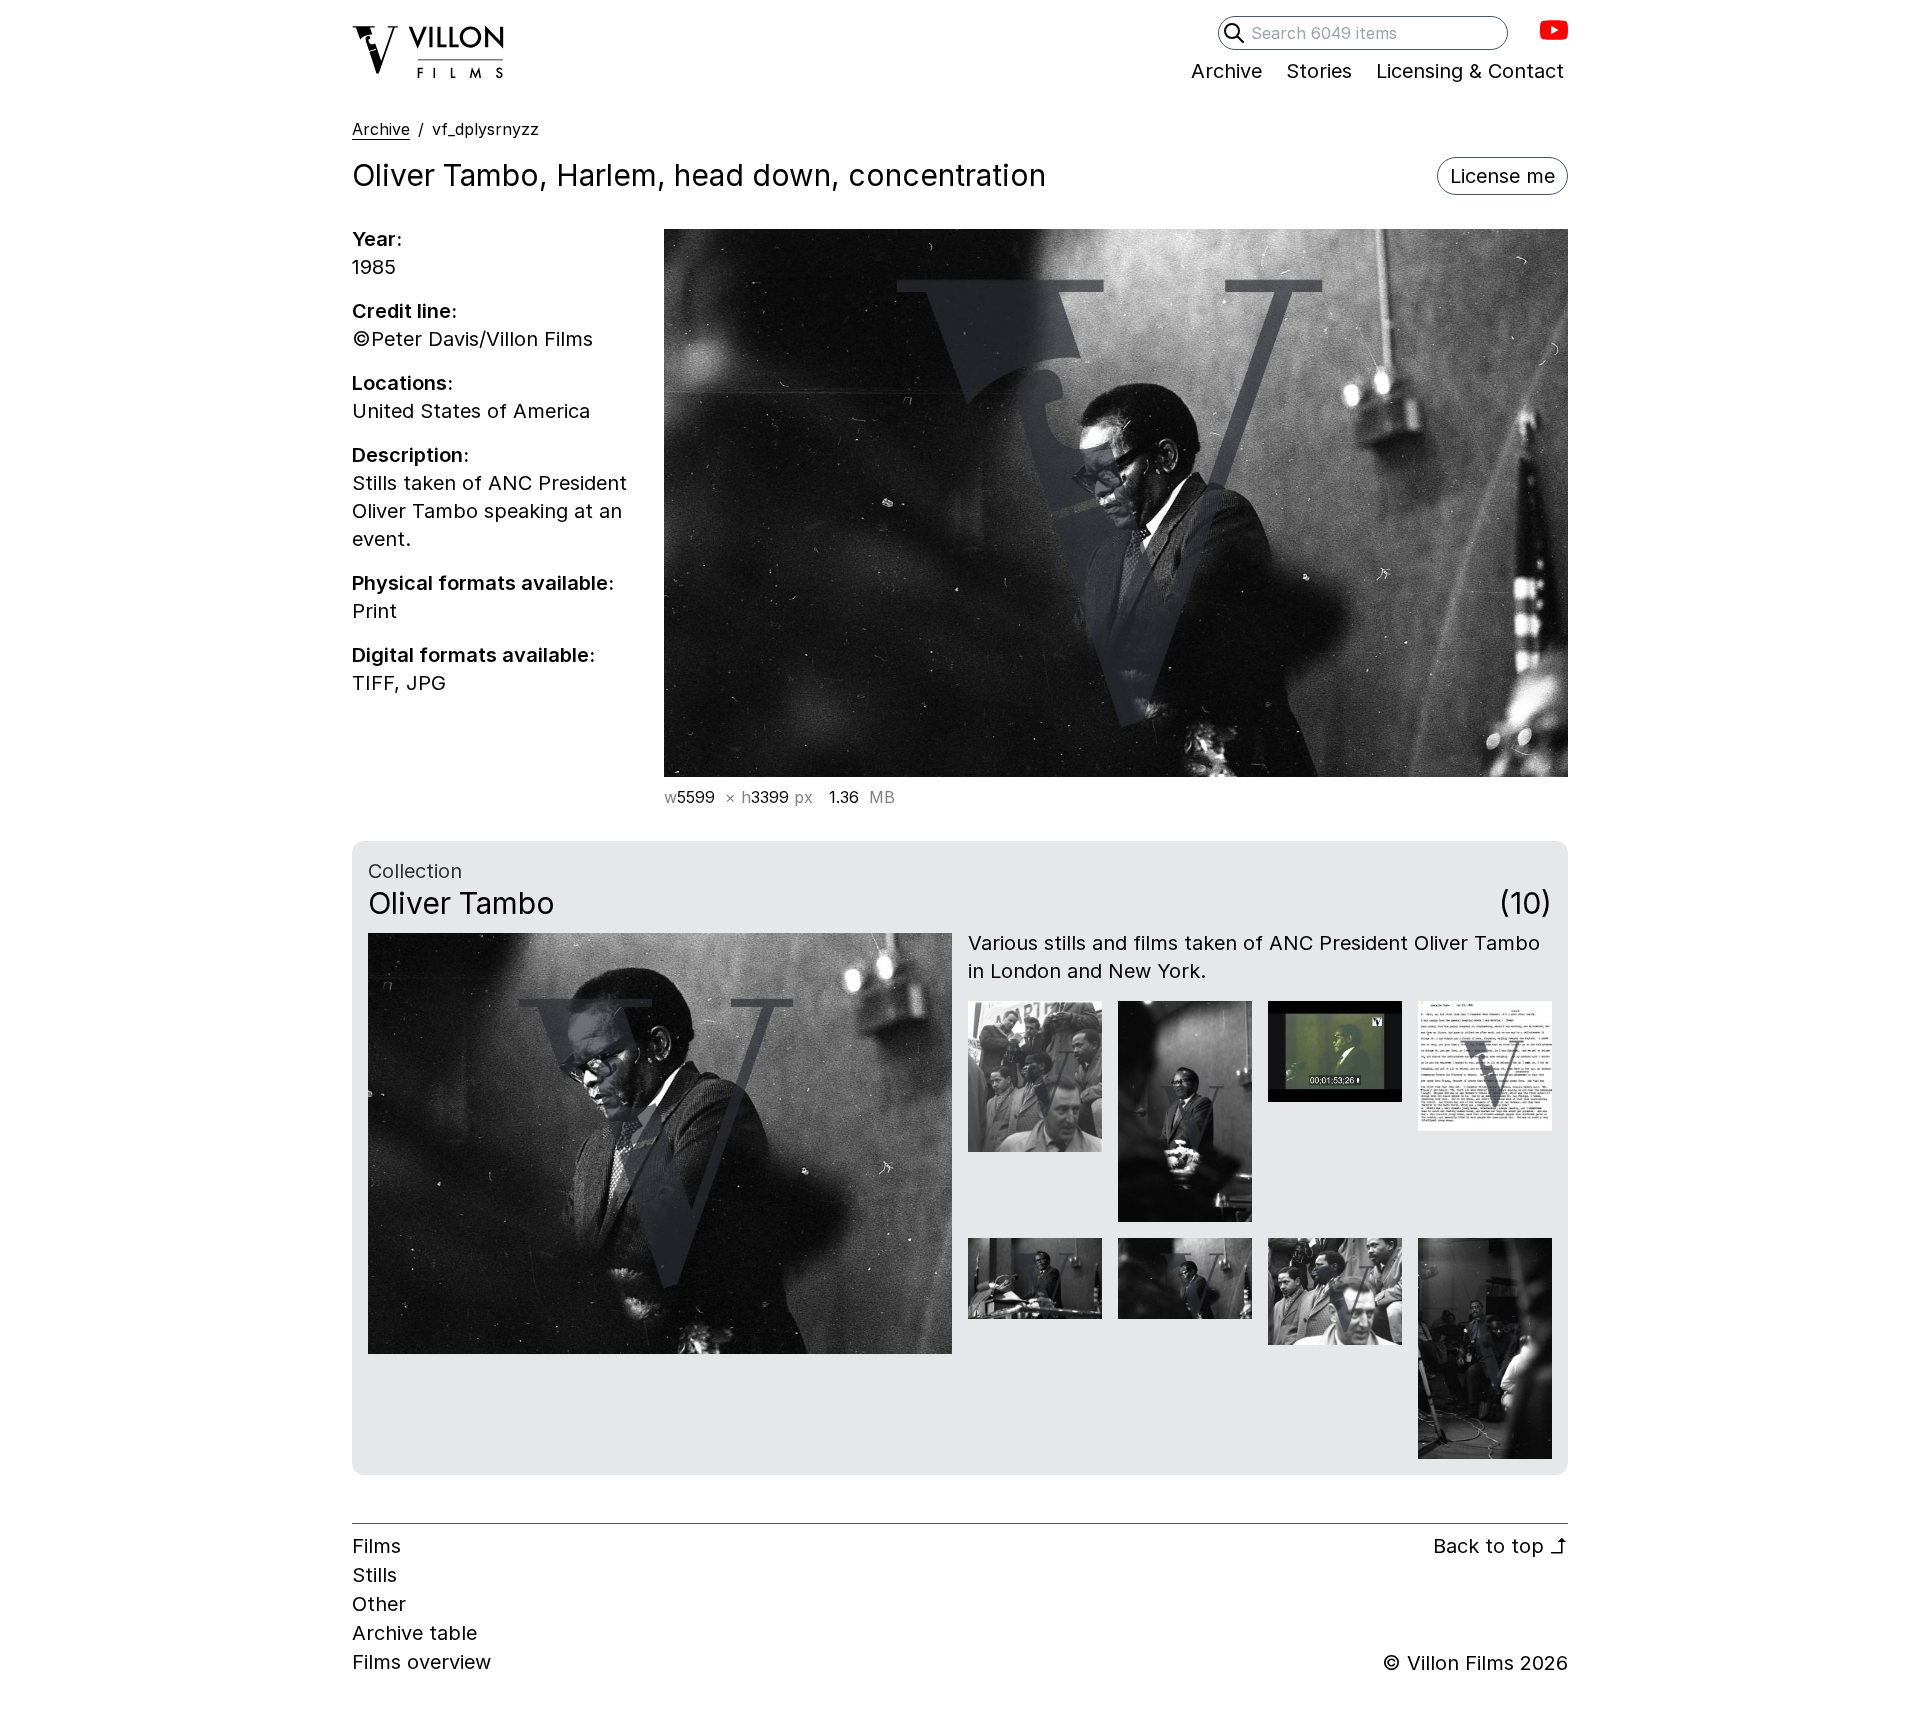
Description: (410, 455)
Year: (377, 239)
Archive (381, 129)
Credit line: (404, 311)
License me (1502, 176)
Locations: (402, 383)
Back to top (1500, 1546)
